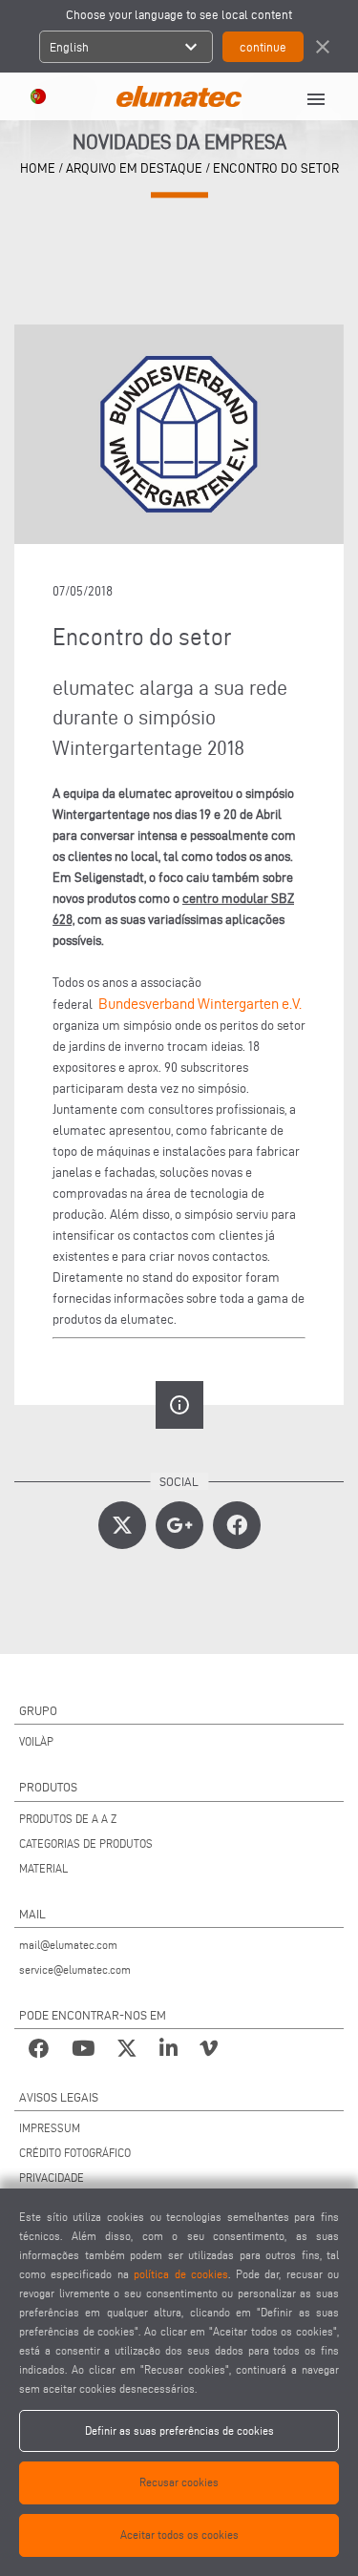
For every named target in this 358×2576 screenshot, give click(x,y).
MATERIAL (43, 1868)
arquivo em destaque (134, 168)
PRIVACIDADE (52, 2178)
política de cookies (181, 2274)
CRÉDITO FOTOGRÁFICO (75, 2153)
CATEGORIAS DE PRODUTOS (86, 1843)
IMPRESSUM (50, 2128)
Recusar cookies (179, 2482)
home (38, 168)
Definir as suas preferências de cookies (179, 2430)
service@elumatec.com (75, 1969)
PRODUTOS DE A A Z (68, 1819)
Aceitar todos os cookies (179, 2534)
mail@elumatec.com (68, 1945)
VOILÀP (36, 1741)
